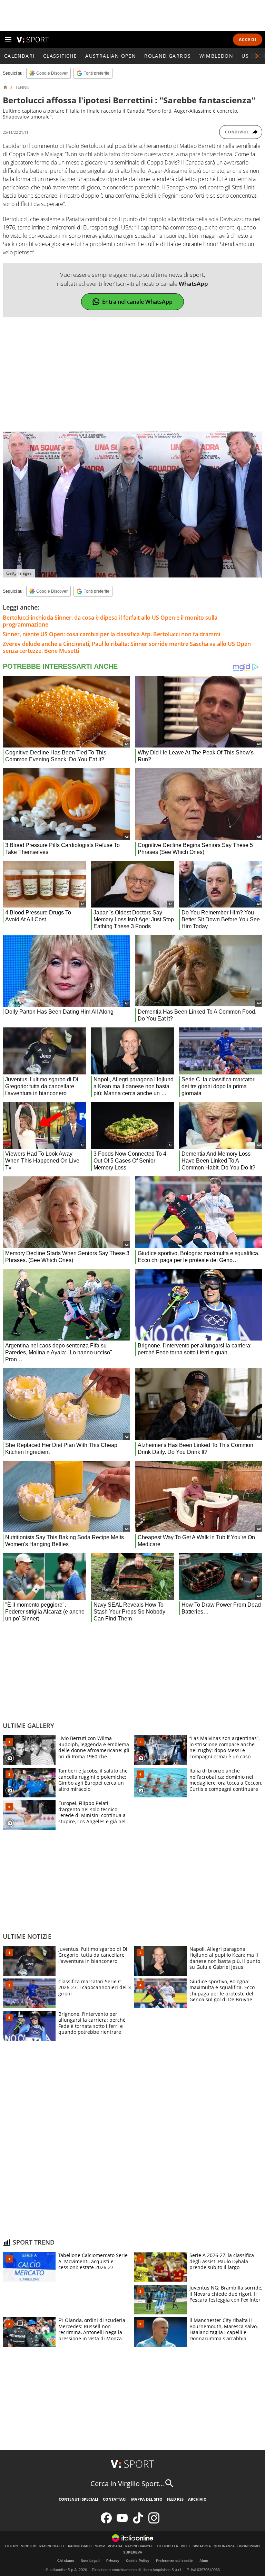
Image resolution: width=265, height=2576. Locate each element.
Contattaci (115, 2499)
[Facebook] (106, 2522)
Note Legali (90, 2561)
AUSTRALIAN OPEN (111, 56)
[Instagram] (154, 2522)
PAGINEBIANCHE (140, 2546)
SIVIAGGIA (202, 2546)
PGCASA (115, 2546)
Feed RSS (175, 2499)
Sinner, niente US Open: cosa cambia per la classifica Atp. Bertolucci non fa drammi (111, 634)
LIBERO (12, 2546)
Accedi (248, 40)
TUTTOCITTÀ (167, 2546)
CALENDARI (19, 56)
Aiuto (204, 2561)
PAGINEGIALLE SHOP (86, 2546)
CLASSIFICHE (60, 56)
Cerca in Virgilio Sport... (127, 2484)
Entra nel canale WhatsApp (137, 302)
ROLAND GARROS (168, 56)
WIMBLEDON (217, 56)
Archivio (197, 2499)
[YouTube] (122, 2522)
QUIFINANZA (224, 2546)
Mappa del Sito (147, 2499)
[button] (257, 56)
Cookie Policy (138, 2561)
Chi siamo (66, 2561)
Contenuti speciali (78, 2499)
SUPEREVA (133, 2553)
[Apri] (8, 39)
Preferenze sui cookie (174, 2561)
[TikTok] (138, 2522)
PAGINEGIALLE (52, 2546)
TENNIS (22, 87)
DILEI (185, 2546)
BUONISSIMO (249, 2546)
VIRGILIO (29, 2546)
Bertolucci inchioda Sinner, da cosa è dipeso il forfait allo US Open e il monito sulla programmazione (110, 621)
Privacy (113, 2561)
